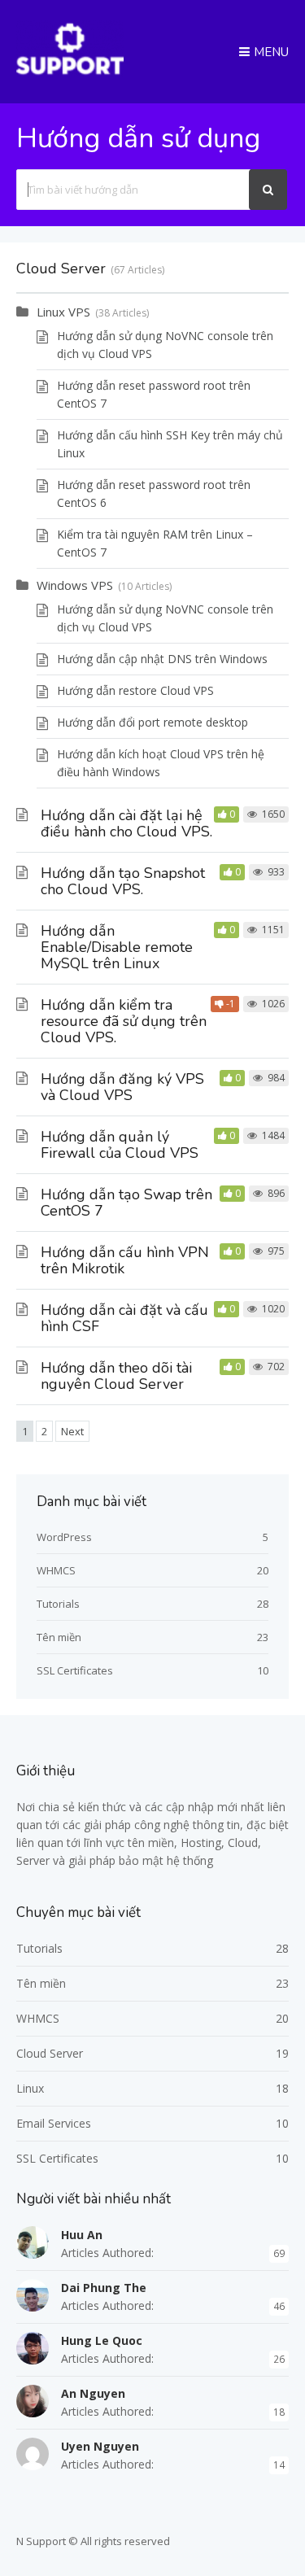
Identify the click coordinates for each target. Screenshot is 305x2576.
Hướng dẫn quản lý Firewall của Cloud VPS (120, 1145)
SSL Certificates (75, 1670)
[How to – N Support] (70, 72)
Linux (30, 2088)
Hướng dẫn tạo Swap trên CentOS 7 (126, 1203)
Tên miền (59, 1637)
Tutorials (58, 1604)
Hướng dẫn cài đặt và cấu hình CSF (124, 1318)
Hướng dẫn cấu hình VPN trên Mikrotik (125, 1260)
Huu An (82, 2235)
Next (72, 1431)
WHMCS (56, 1570)
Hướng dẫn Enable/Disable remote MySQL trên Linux (117, 947)
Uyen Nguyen (100, 2446)
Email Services (54, 2123)
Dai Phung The (104, 2288)
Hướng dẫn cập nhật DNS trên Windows (162, 659)
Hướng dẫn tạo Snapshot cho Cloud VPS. (123, 881)
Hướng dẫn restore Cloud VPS (135, 690)
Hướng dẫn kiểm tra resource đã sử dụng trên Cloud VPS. (124, 1021)
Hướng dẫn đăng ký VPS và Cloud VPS (122, 1087)
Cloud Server (50, 2053)
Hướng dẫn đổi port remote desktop (152, 722)
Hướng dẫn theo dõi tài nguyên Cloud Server (116, 1376)
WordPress (64, 1537)
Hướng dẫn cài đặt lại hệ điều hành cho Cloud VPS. (126, 823)
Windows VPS (75, 585)
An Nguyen (93, 2393)
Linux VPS (63, 312)
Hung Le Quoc (102, 2340)
